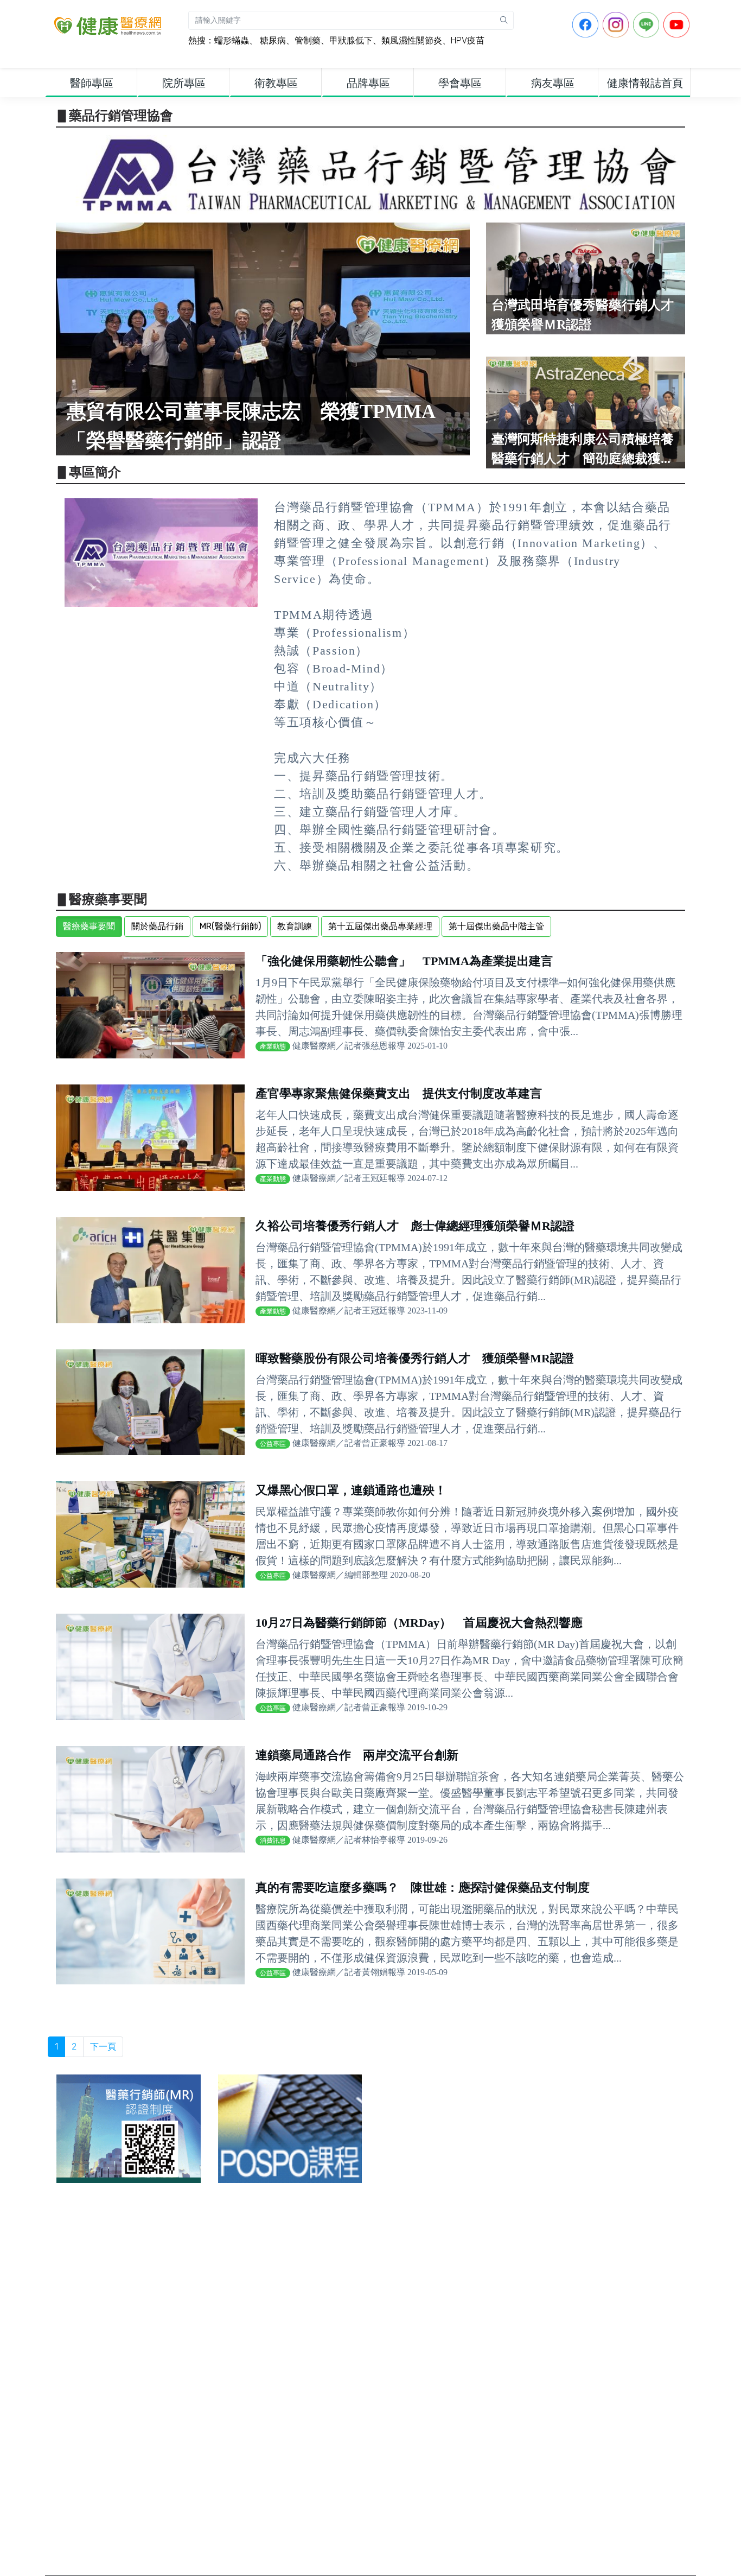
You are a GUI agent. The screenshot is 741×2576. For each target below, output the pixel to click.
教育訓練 (295, 926)
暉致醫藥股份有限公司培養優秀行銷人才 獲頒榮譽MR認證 (415, 1358)
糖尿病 (272, 40)
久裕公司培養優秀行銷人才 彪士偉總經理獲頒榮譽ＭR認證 (415, 1226)
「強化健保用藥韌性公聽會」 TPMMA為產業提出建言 (404, 961)
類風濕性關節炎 (412, 40)
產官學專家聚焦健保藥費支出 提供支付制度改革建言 (399, 1093)
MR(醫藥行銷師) (230, 926)
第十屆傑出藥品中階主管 (496, 926)
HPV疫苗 (468, 40)
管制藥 (308, 40)
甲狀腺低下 (351, 40)
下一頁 (103, 2047)
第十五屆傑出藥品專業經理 (380, 926)
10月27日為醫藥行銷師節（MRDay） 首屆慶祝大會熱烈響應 (419, 1623)
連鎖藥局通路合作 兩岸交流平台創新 (357, 1755)
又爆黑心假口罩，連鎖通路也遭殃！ (351, 1490)
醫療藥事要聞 (89, 926)
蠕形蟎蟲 (232, 40)
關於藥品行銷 (157, 926)
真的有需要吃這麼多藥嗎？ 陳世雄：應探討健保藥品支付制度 (423, 1887)
